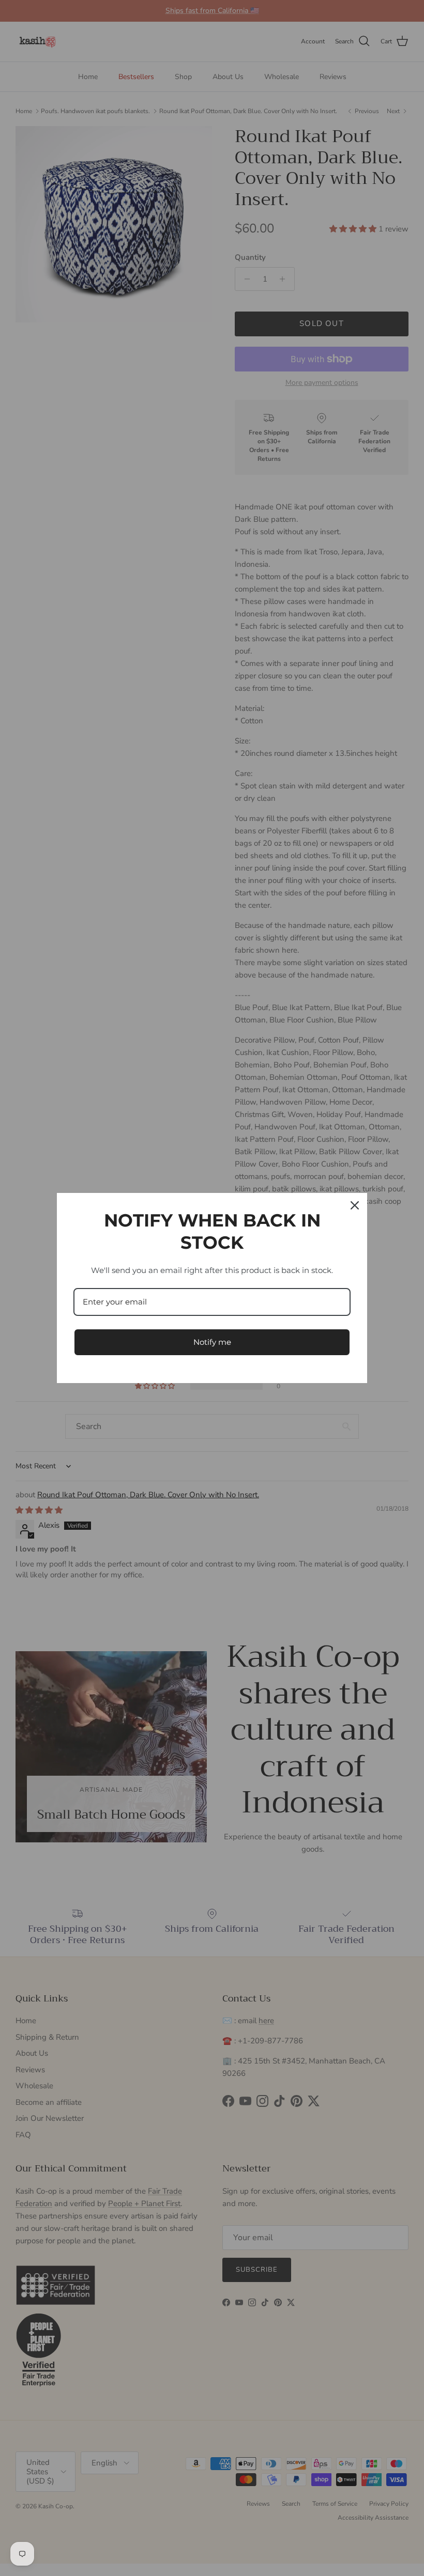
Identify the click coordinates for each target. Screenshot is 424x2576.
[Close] (355, 1205)
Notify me (212, 1342)
